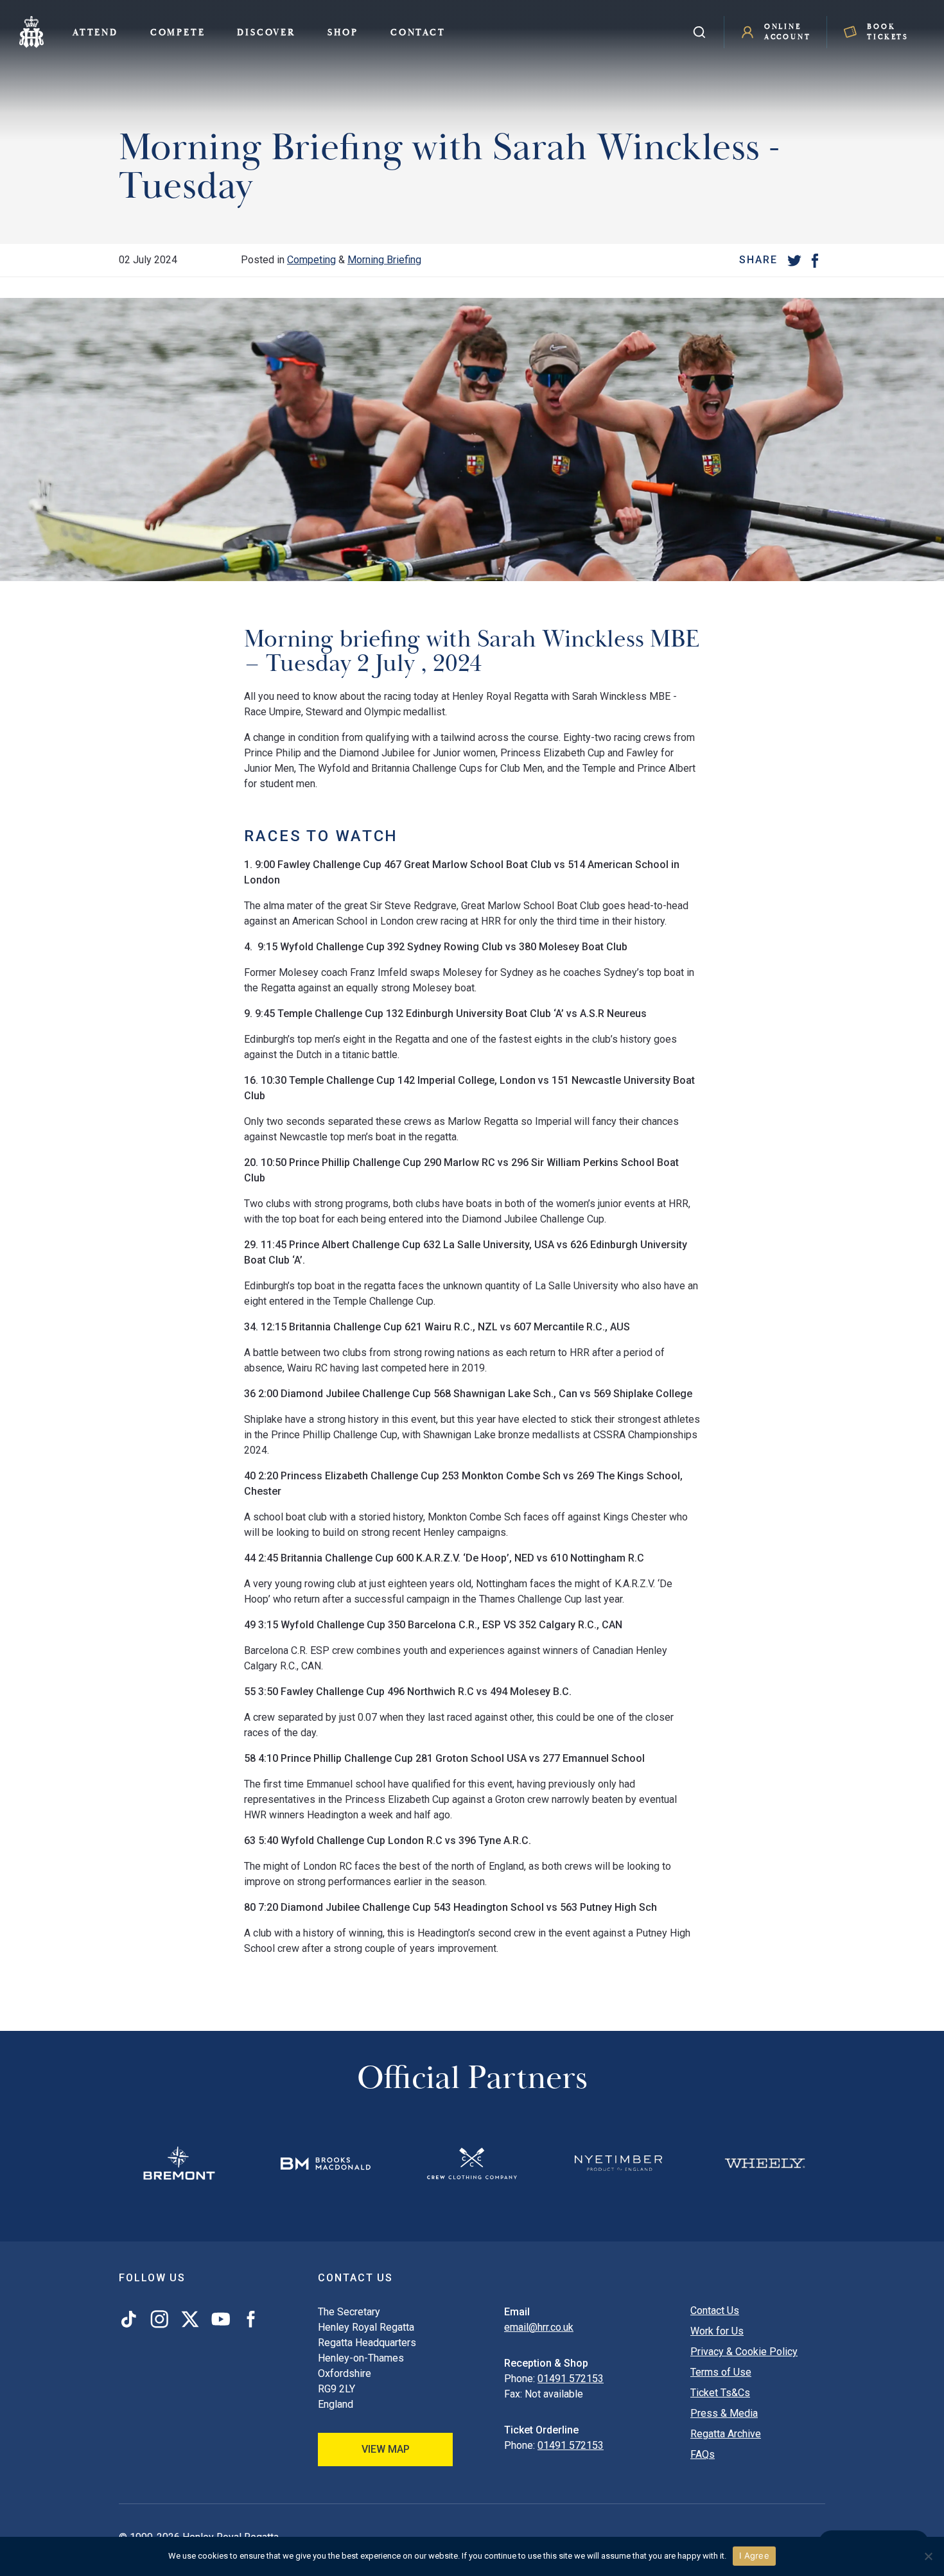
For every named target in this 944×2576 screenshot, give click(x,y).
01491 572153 (571, 2379)
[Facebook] (815, 260)
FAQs (703, 2454)
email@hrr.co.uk (539, 2327)
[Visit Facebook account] (248, 2319)
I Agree (754, 2555)
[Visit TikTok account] (131, 2319)
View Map (386, 2449)
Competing (311, 260)
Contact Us (715, 2311)
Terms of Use (721, 2372)
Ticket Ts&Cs (720, 2393)
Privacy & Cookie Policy (744, 2352)
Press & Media (724, 2413)
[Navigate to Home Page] (31, 32)
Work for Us (717, 2331)
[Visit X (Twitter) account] (190, 2319)
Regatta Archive (726, 2434)
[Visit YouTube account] (221, 2319)
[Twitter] (794, 260)
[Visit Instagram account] (159, 2319)
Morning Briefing (384, 260)
